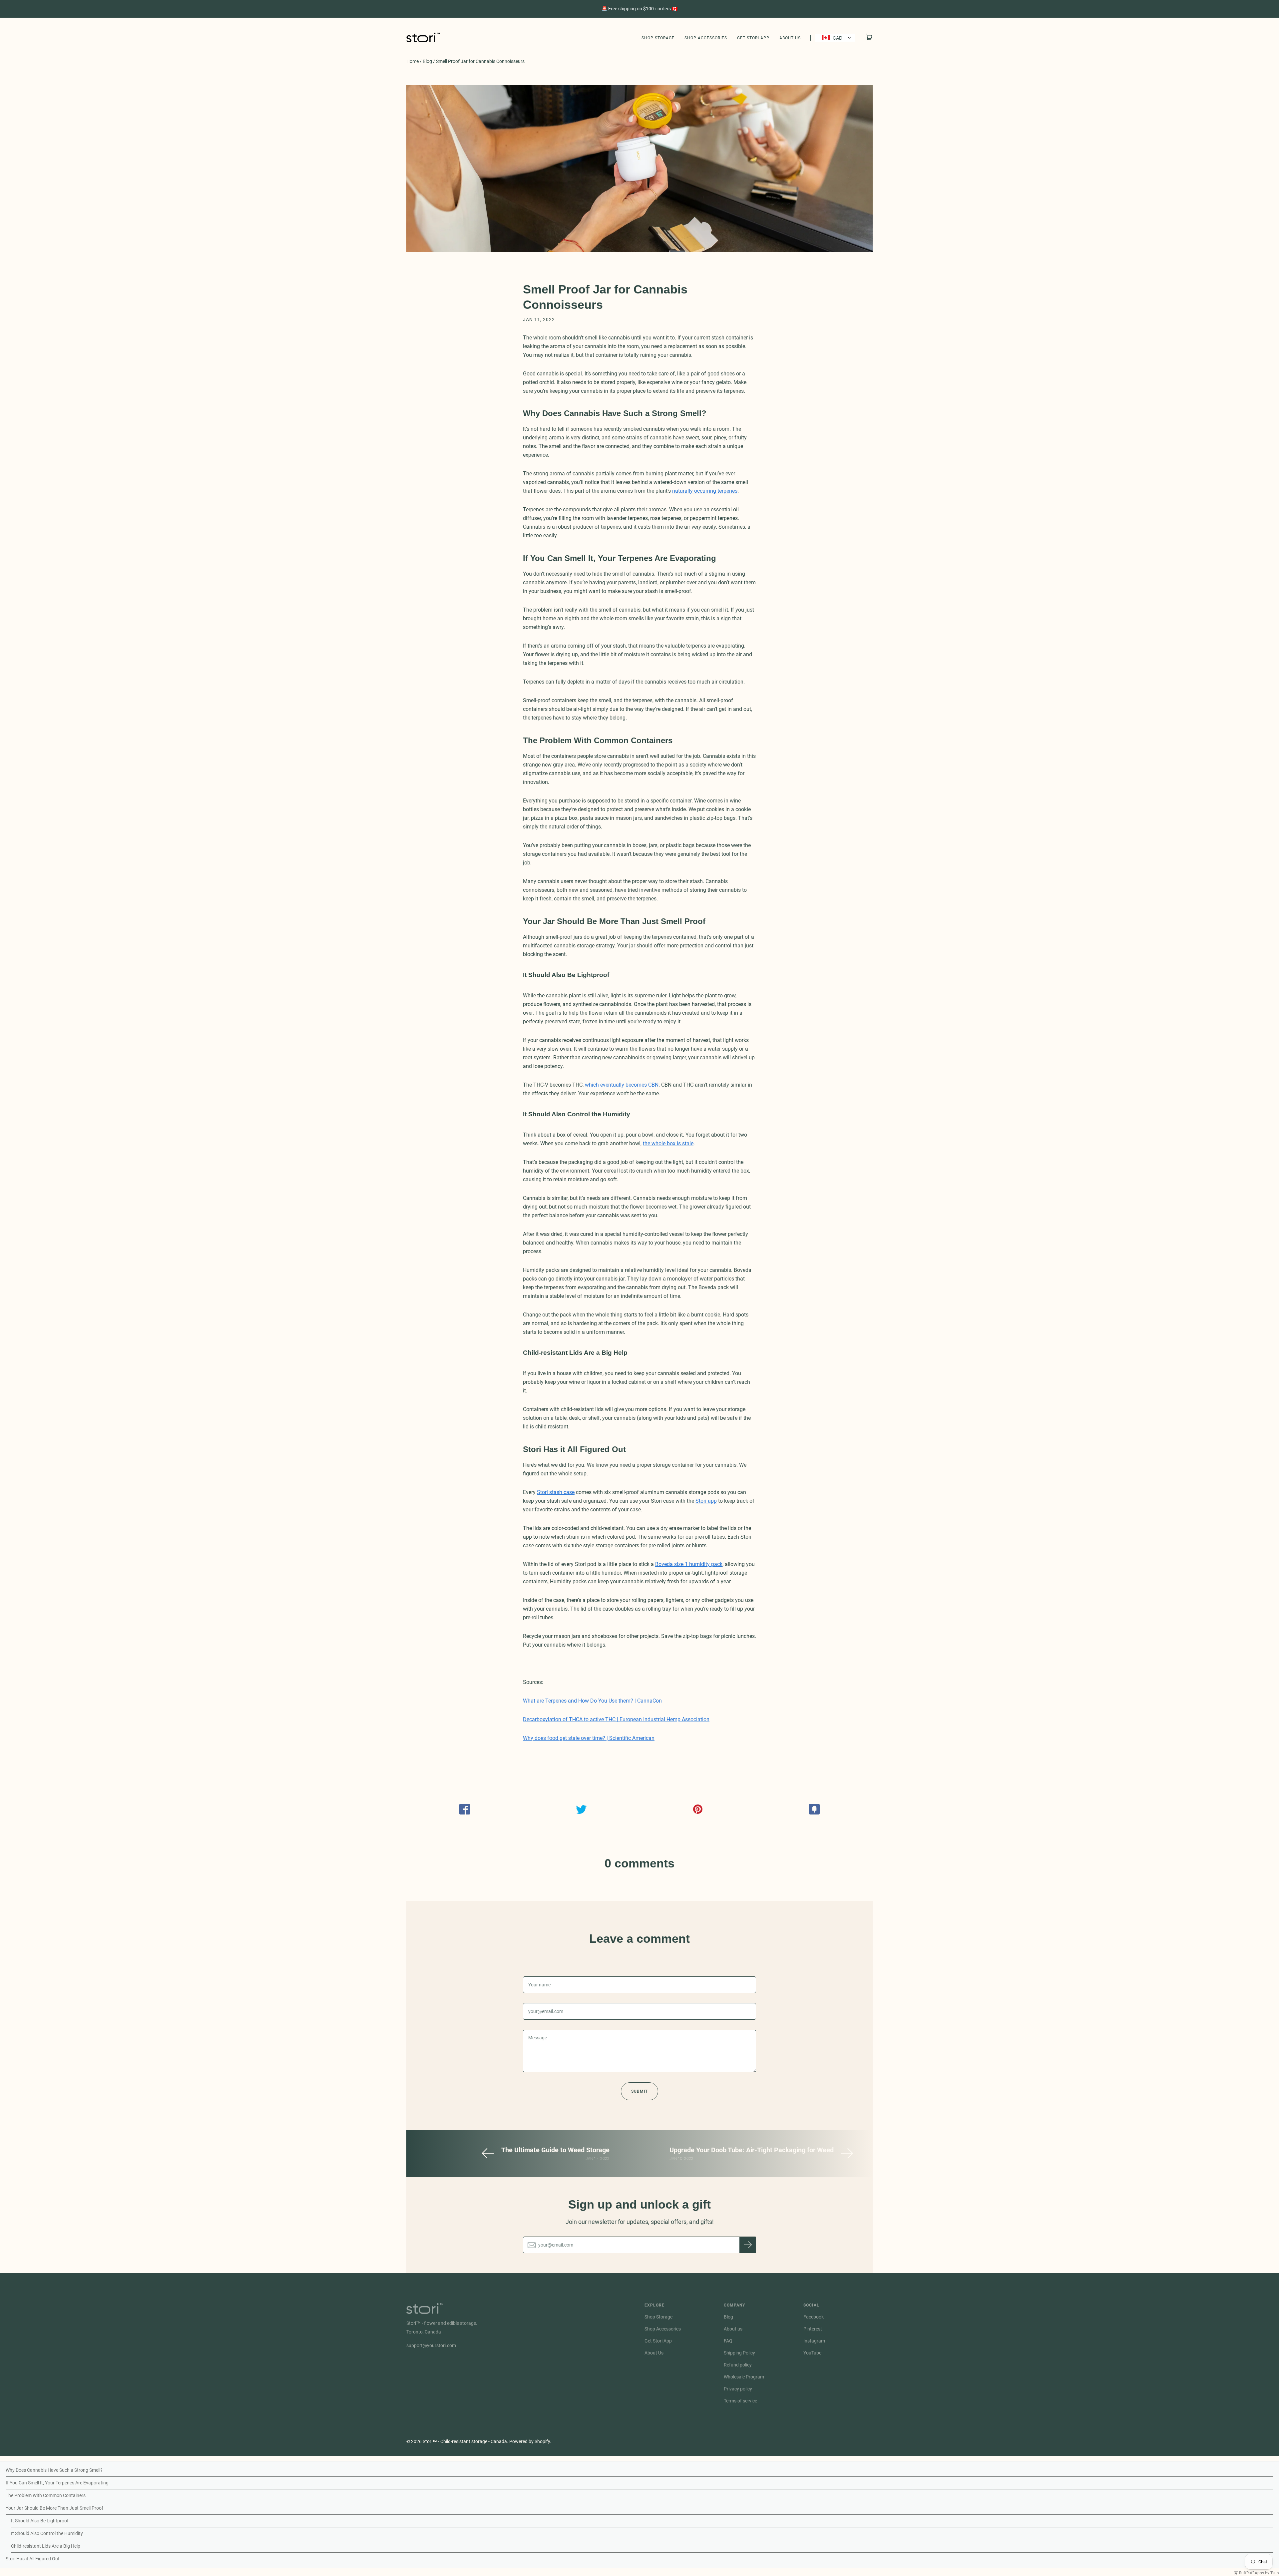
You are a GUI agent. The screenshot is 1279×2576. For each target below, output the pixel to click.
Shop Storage (658, 38)
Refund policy (738, 2365)
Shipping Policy (739, 2353)
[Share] (465, 1809)
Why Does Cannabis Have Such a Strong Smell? (54, 2470)
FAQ (728, 2341)
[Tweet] (581, 1809)
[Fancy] (814, 1809)
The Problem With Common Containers (46, 2495)
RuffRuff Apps (1252, 2573)
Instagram (814, 2341)
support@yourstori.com (431, 2345)
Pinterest (813, 2329)
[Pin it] (698, 1809)
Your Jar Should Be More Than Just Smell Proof (54, 2508)
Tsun (1275, 2573)
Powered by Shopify (530, 2441)
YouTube (812, 2353)
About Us (790, 38)
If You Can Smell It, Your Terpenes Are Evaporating (57, 2483)
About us (733, 2329)
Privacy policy (738, 2389)
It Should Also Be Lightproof (40, 2521)
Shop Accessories (706, 38)
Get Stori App (753, 38)
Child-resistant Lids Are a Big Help (46, 2546)
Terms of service (740, 2401)
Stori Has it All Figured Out (33, 2559)
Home (413, 61)
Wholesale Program (744, 2377)
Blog (427, 61)
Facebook (814, 2317)
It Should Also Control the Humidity (47, 2533)
